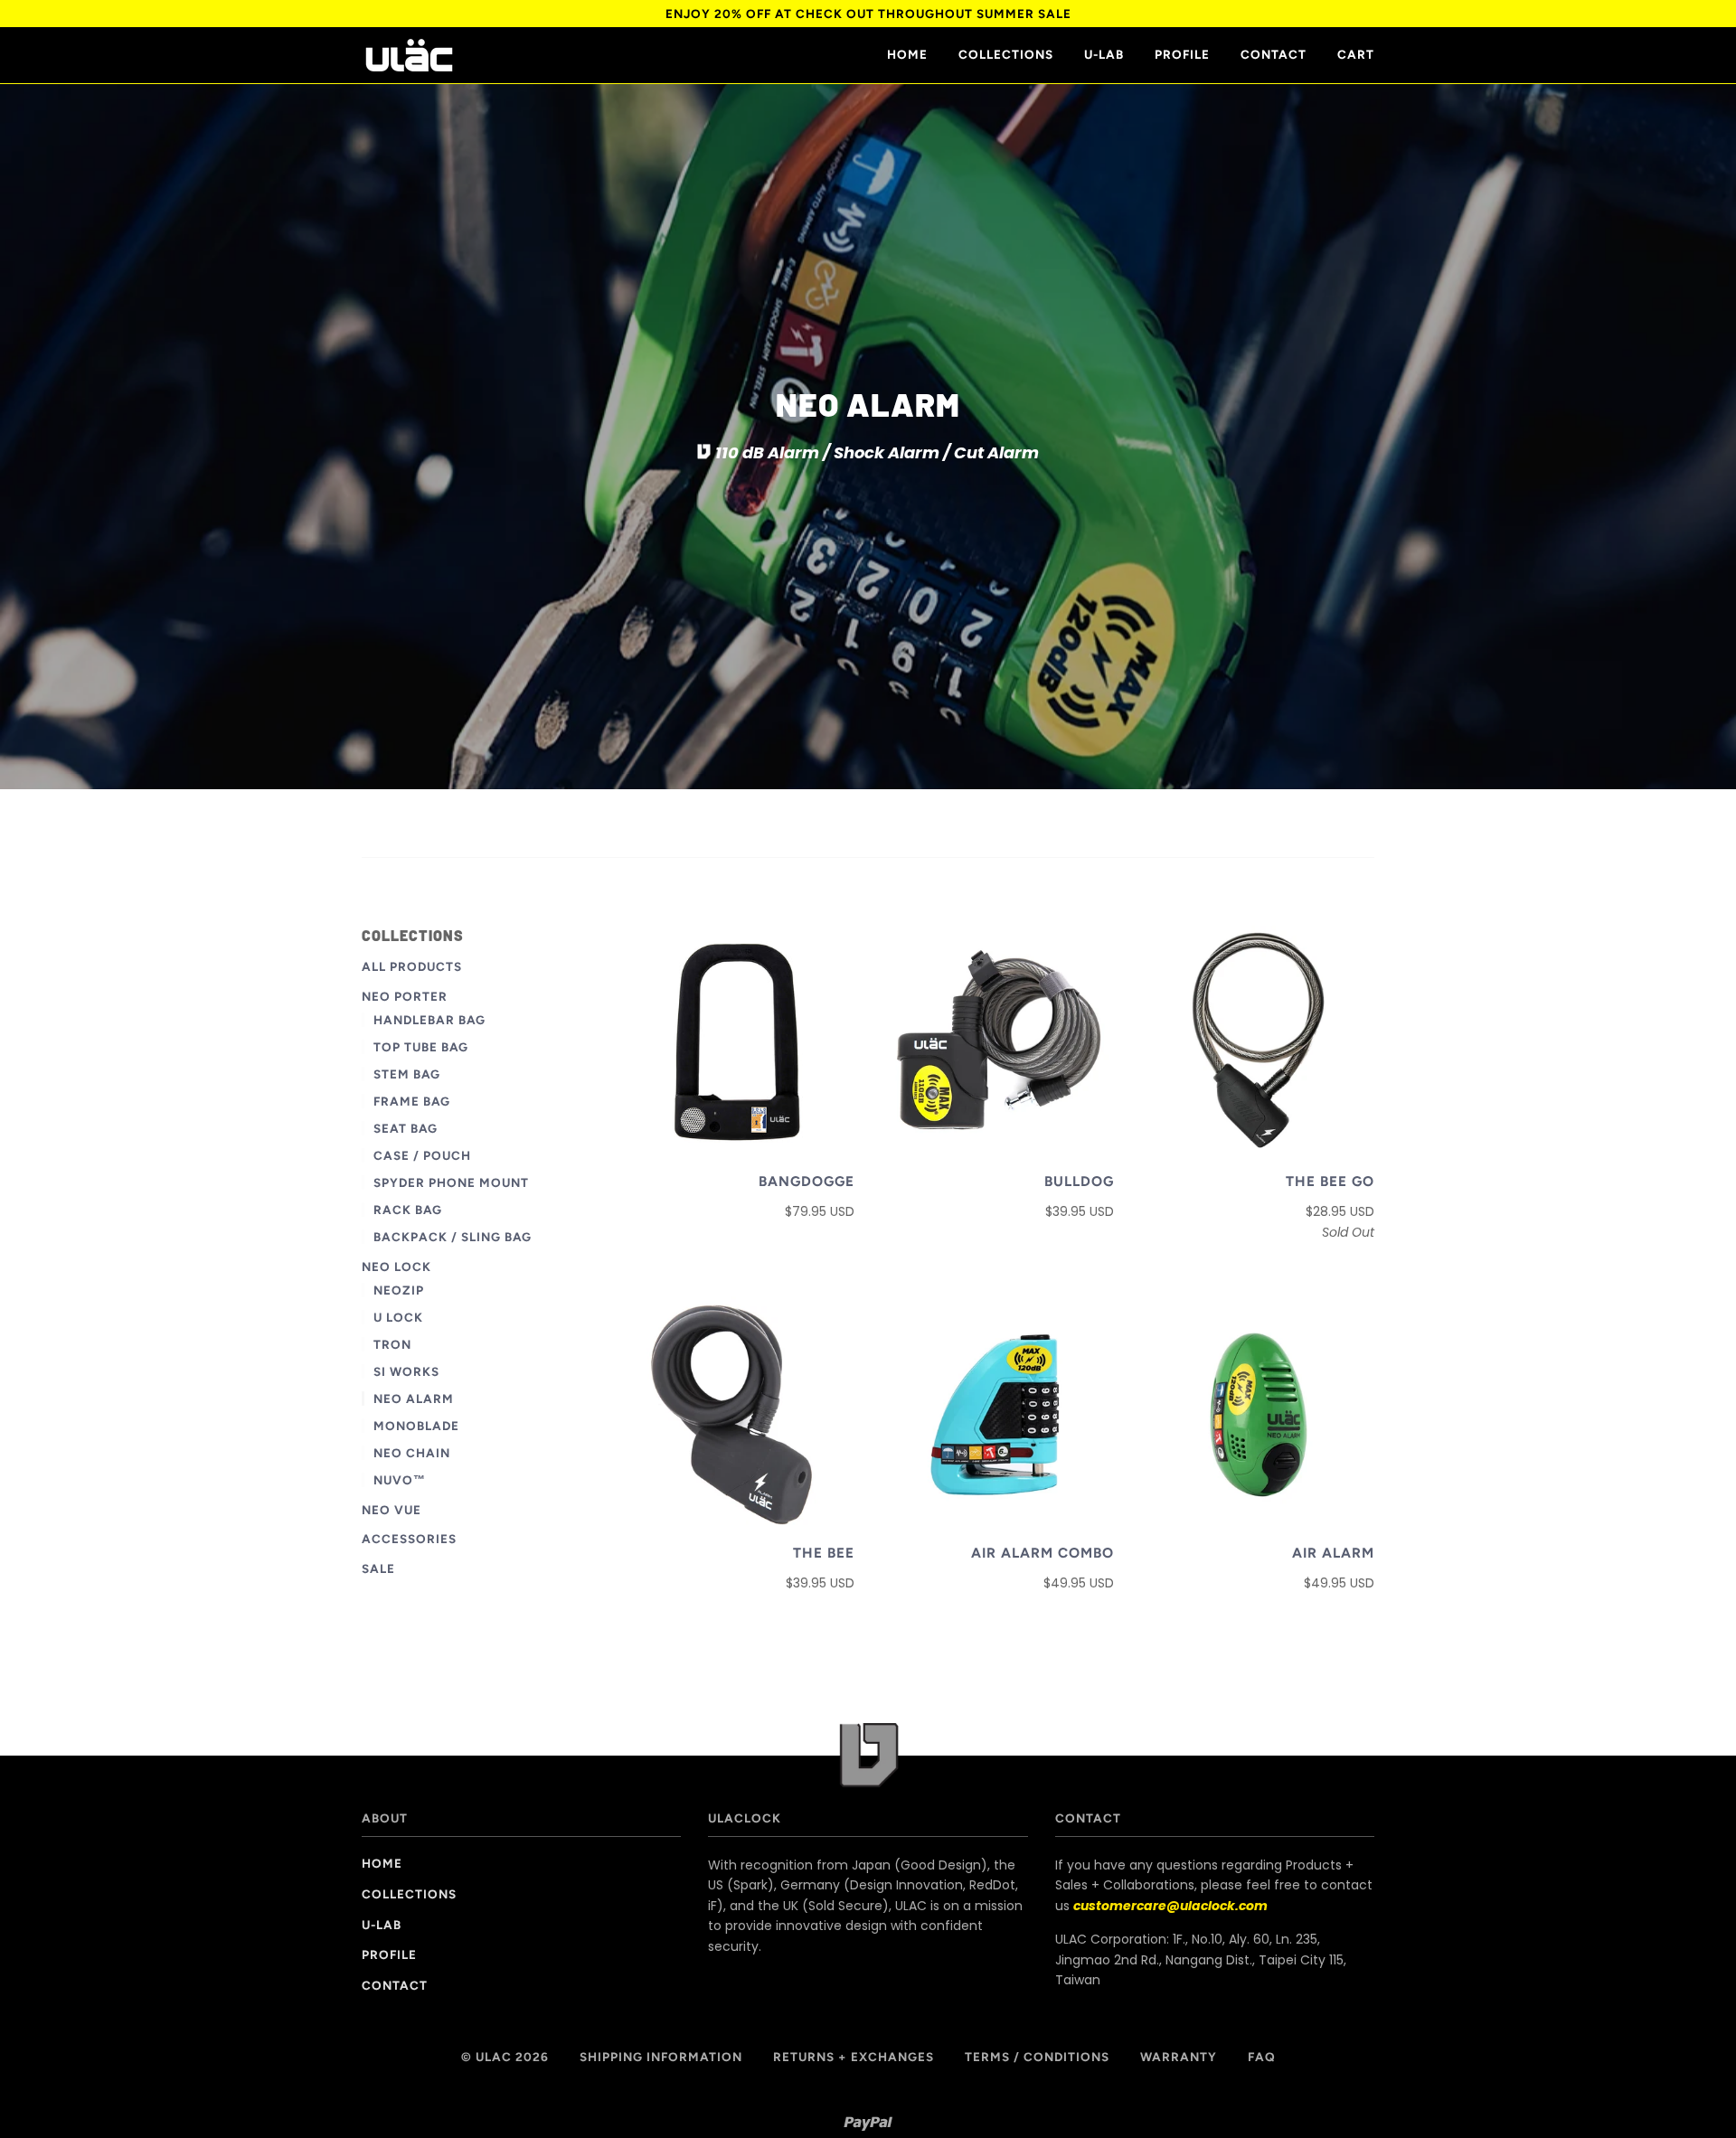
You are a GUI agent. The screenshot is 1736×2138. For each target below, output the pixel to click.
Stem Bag (407, 1074)
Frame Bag (412, 1101)
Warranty (1179, 2057)
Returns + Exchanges (854, 2057)
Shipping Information (661, 2057)
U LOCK (398, 1317)
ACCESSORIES (409, 1539)
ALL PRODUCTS (412, 966)
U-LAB (1104, 54)
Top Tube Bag (421, 1047)
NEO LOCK (396, 1267)
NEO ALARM (414, 1399)
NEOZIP (399, 1290)
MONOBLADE (416, 1426)
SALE (378, 1568)
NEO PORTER (405, 996)
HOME (907, 54)
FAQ (1262, 2057)
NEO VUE (392, 1510)
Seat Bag (406, 1128)
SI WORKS (406, 1371)
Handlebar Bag (429, 1020)
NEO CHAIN (412, 1453)
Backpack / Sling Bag (453, 1237)
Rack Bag (408, 1210)
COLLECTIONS (1006, 54)
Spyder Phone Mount (451, 1182)
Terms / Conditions (1037, 2057)
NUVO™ (400, 1480)
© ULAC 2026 (505, 2057)
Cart (1356, 54)
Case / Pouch (422, 1155)
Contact (1274, 54)
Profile (1182, 54)
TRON (392, 1344)
